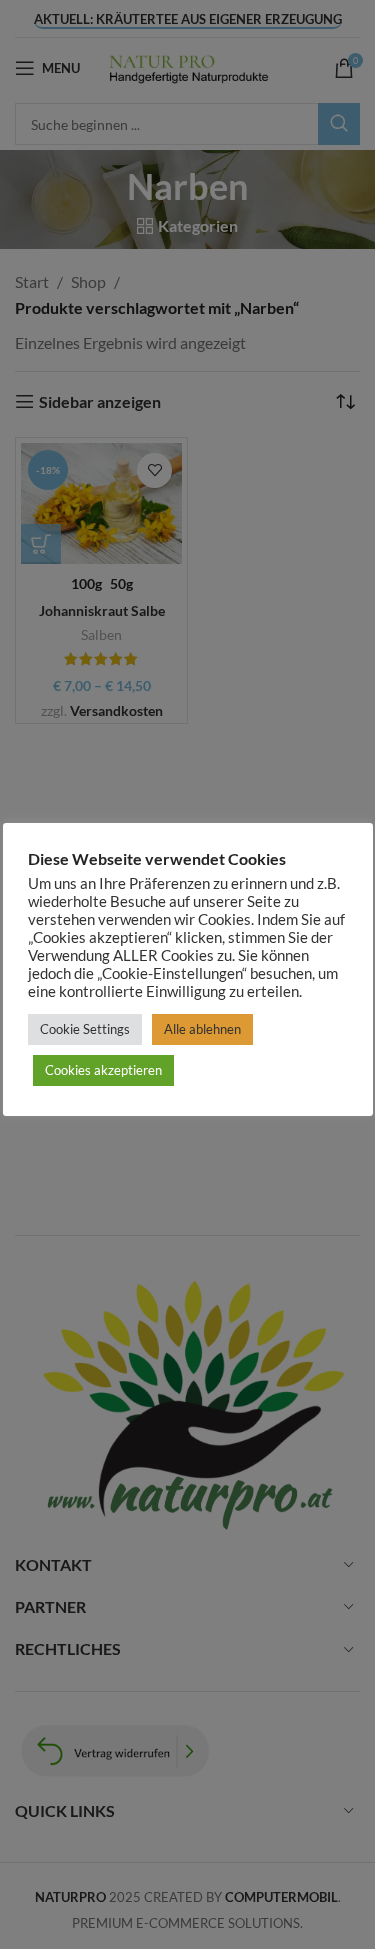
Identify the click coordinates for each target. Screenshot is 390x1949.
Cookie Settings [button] (85, 1029)
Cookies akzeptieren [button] (103, 1070)
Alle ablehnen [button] (202, 1029)
